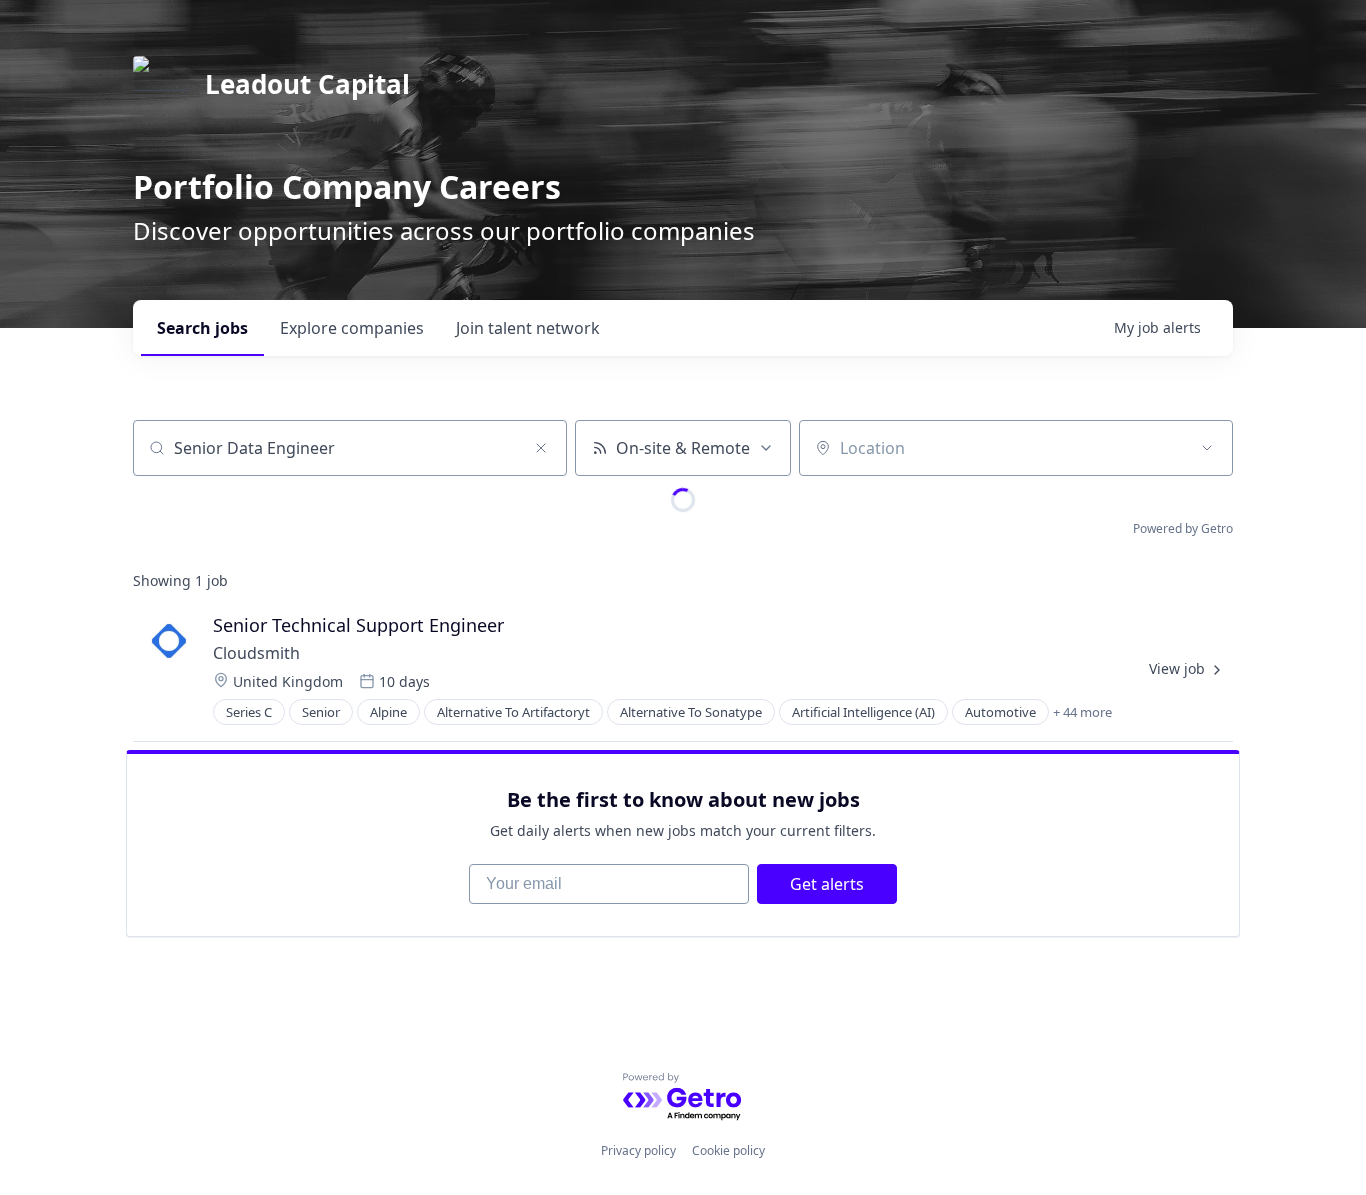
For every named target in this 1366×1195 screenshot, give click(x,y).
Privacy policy (638, 1150)
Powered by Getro (1183, 528)
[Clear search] (541, 448)
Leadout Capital (307, 84)
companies (352, 328)
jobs (202, 328)
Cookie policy (728, 1150)
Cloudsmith (256, 653)
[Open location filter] (1207, 448)
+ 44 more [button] (1082, 712)
